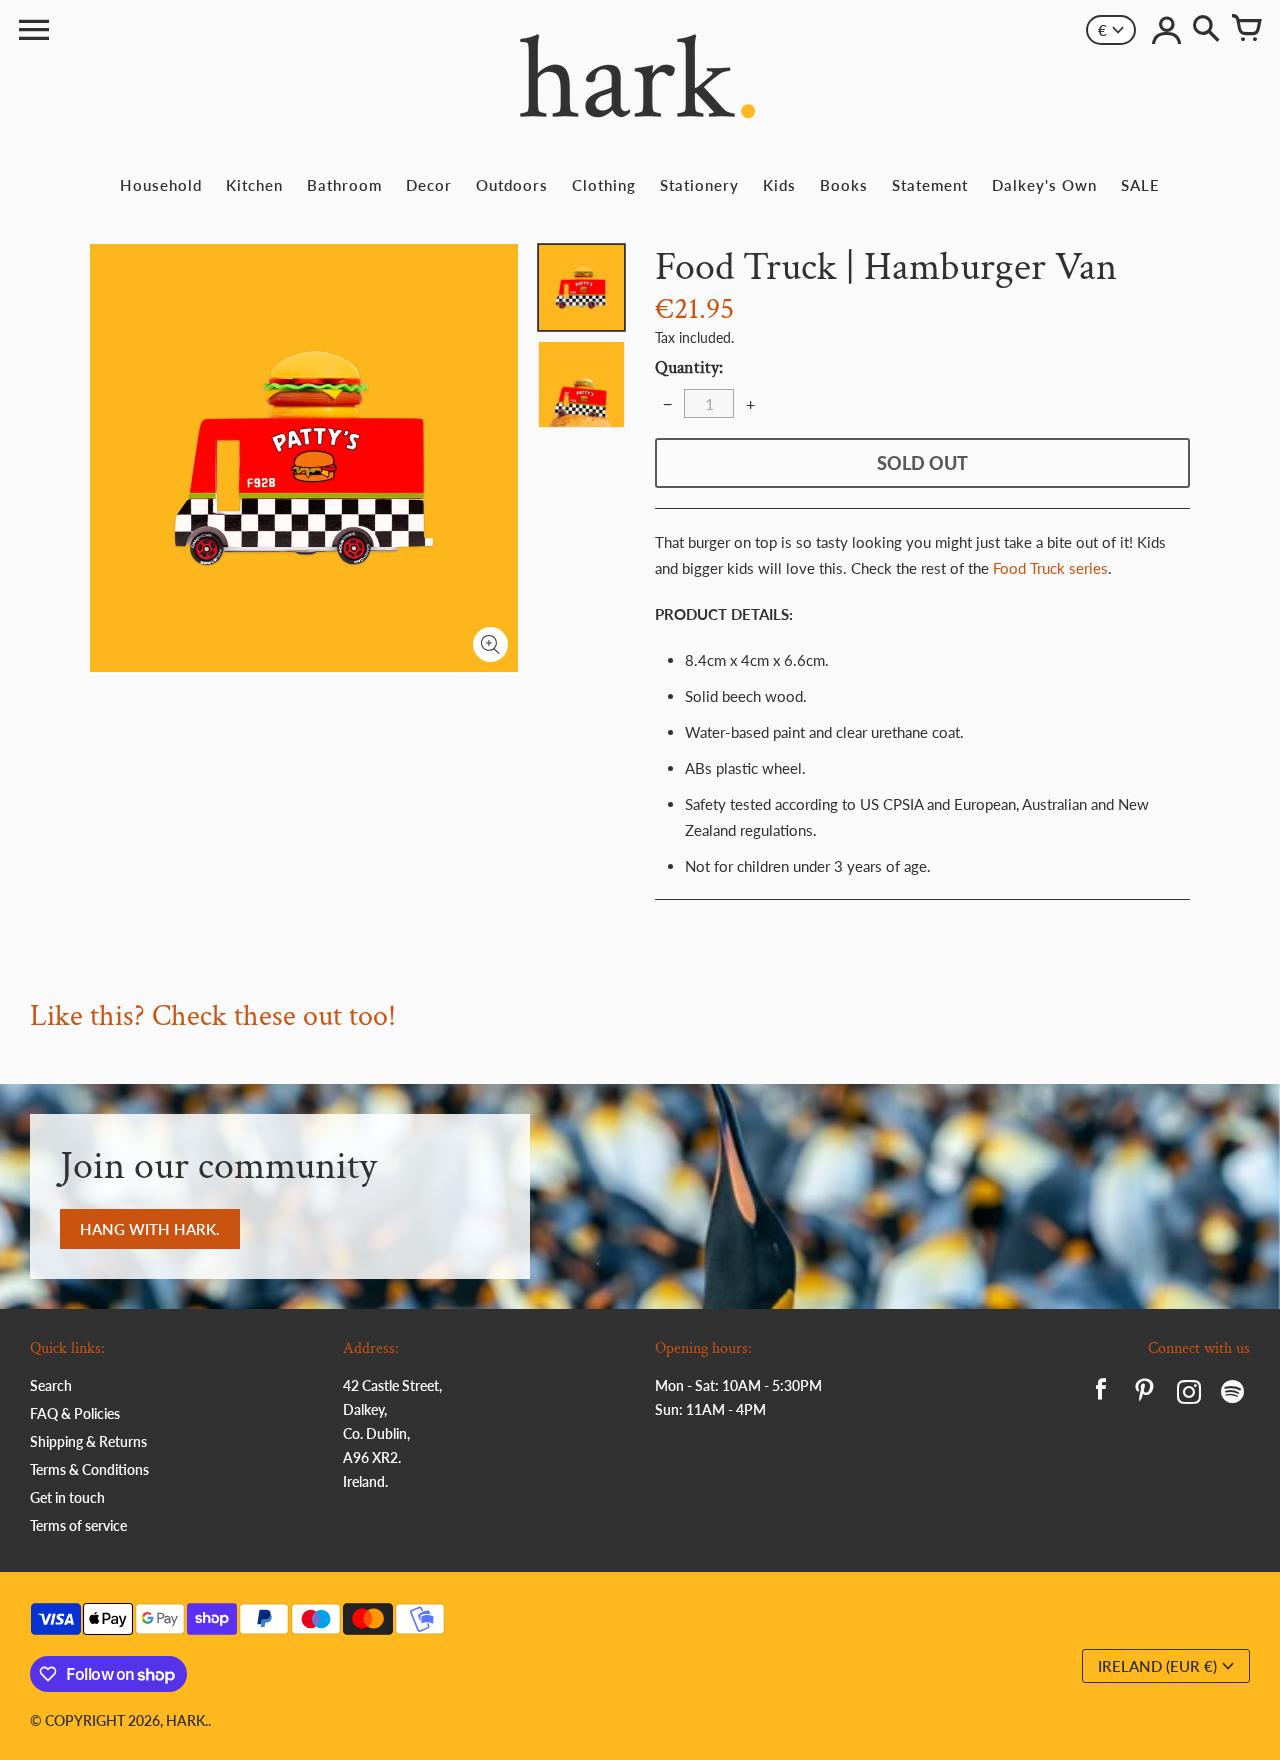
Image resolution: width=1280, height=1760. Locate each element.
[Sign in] (1166, 30)
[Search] (1206, 30)
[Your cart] (1246, 30)
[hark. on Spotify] (1233, 1394)
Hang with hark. (150, 1229)
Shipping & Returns (88, 1441)
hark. (187, 1720)
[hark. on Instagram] (1189, 1394)
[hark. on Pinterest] (1145, 1394)
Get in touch (67, 1497)
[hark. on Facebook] (1101, 1394)
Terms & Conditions (89, 1469)
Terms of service (78, 1525)
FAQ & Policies (75, 1413)
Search (51, 1385)
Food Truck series (1050, 568)
